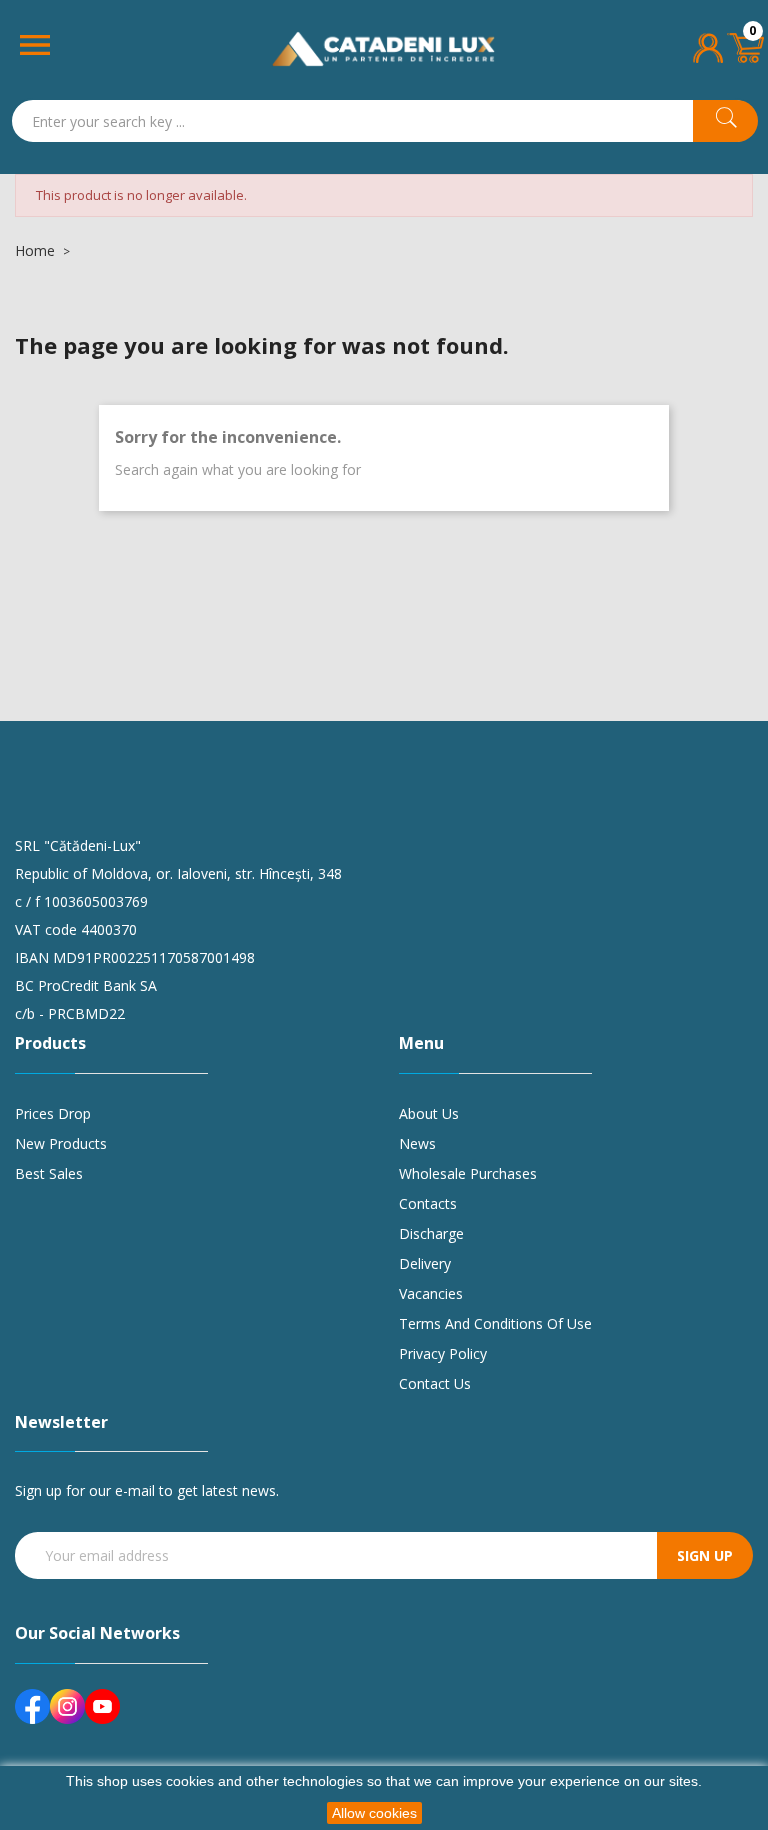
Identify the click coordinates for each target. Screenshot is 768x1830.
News (417, 1143)
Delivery (425, 1263)
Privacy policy (443, 1353)
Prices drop (53, 1113)
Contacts (428, 1203)
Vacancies (431, 1293)
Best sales (49, 1173)
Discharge (431, 1233)
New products (61, 1143)
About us (429, 1113)
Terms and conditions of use (495, 1323)
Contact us (435, 1383)
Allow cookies (374, 1813)
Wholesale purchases (468, 1173)
